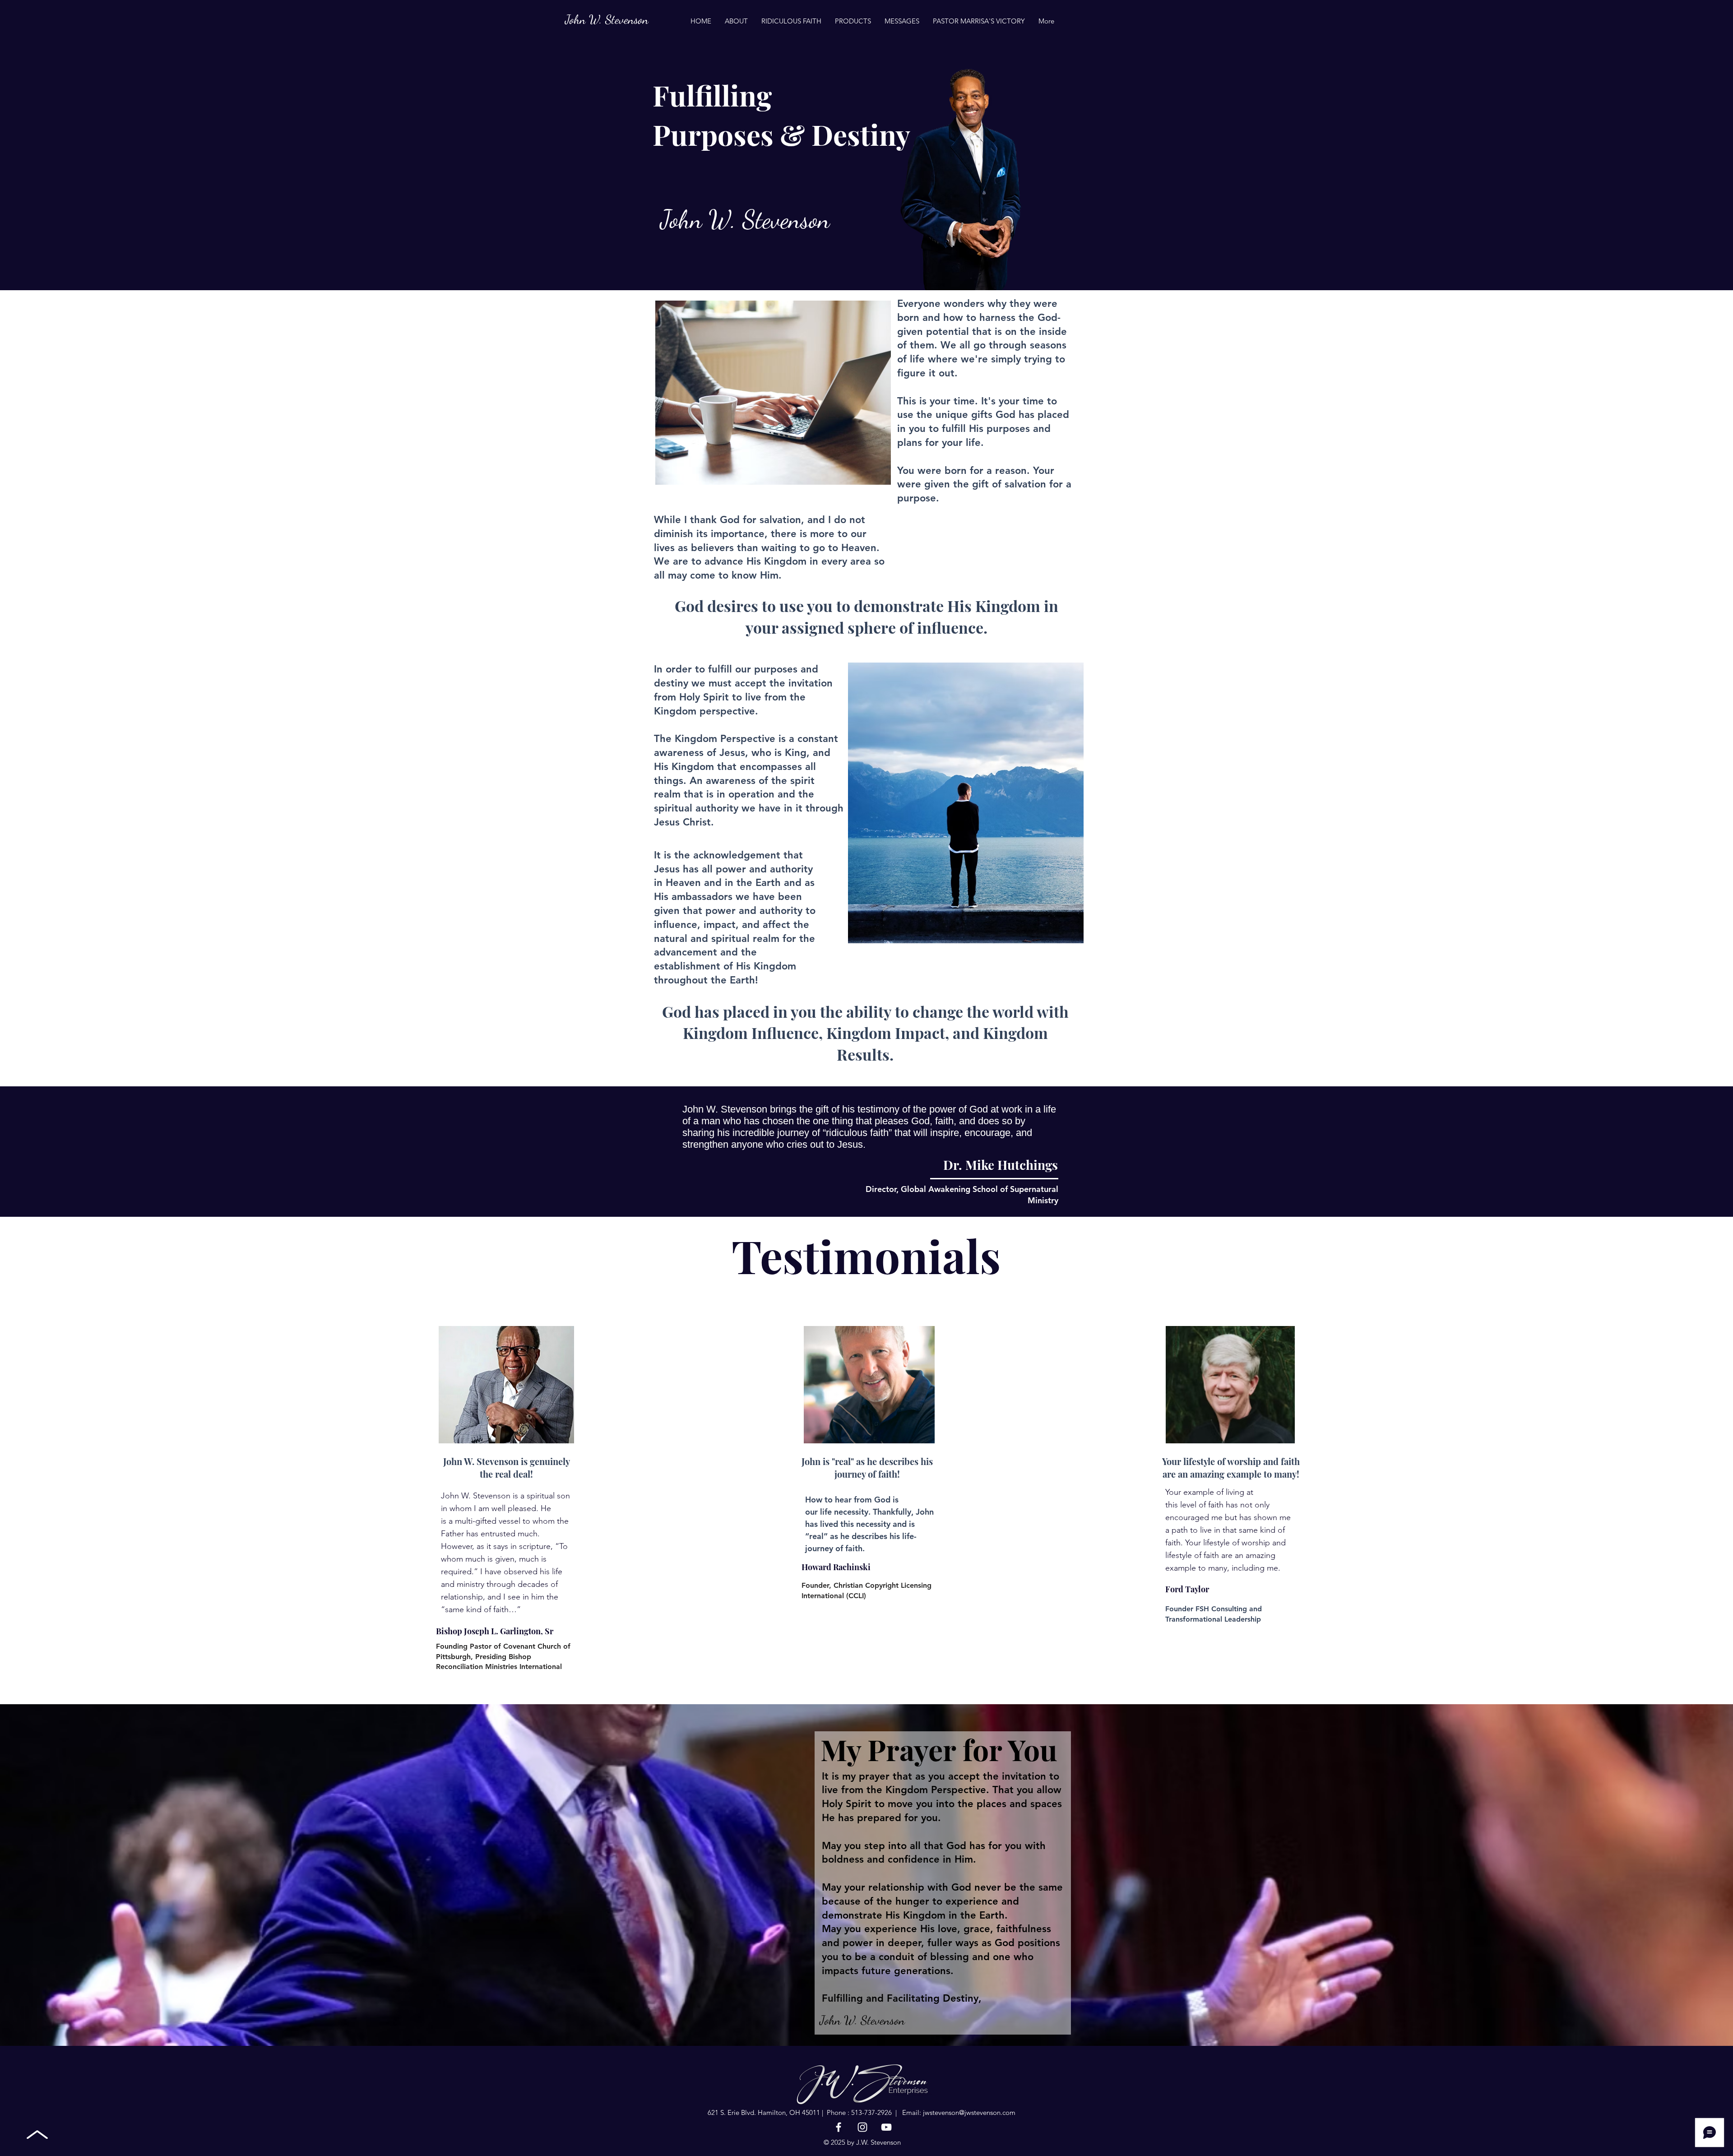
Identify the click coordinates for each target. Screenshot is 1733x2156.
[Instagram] (862, 2127)
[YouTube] (886, 2127)
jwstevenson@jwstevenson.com (969, 2112)
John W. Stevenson (607, 20)
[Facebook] (839, 2127)
